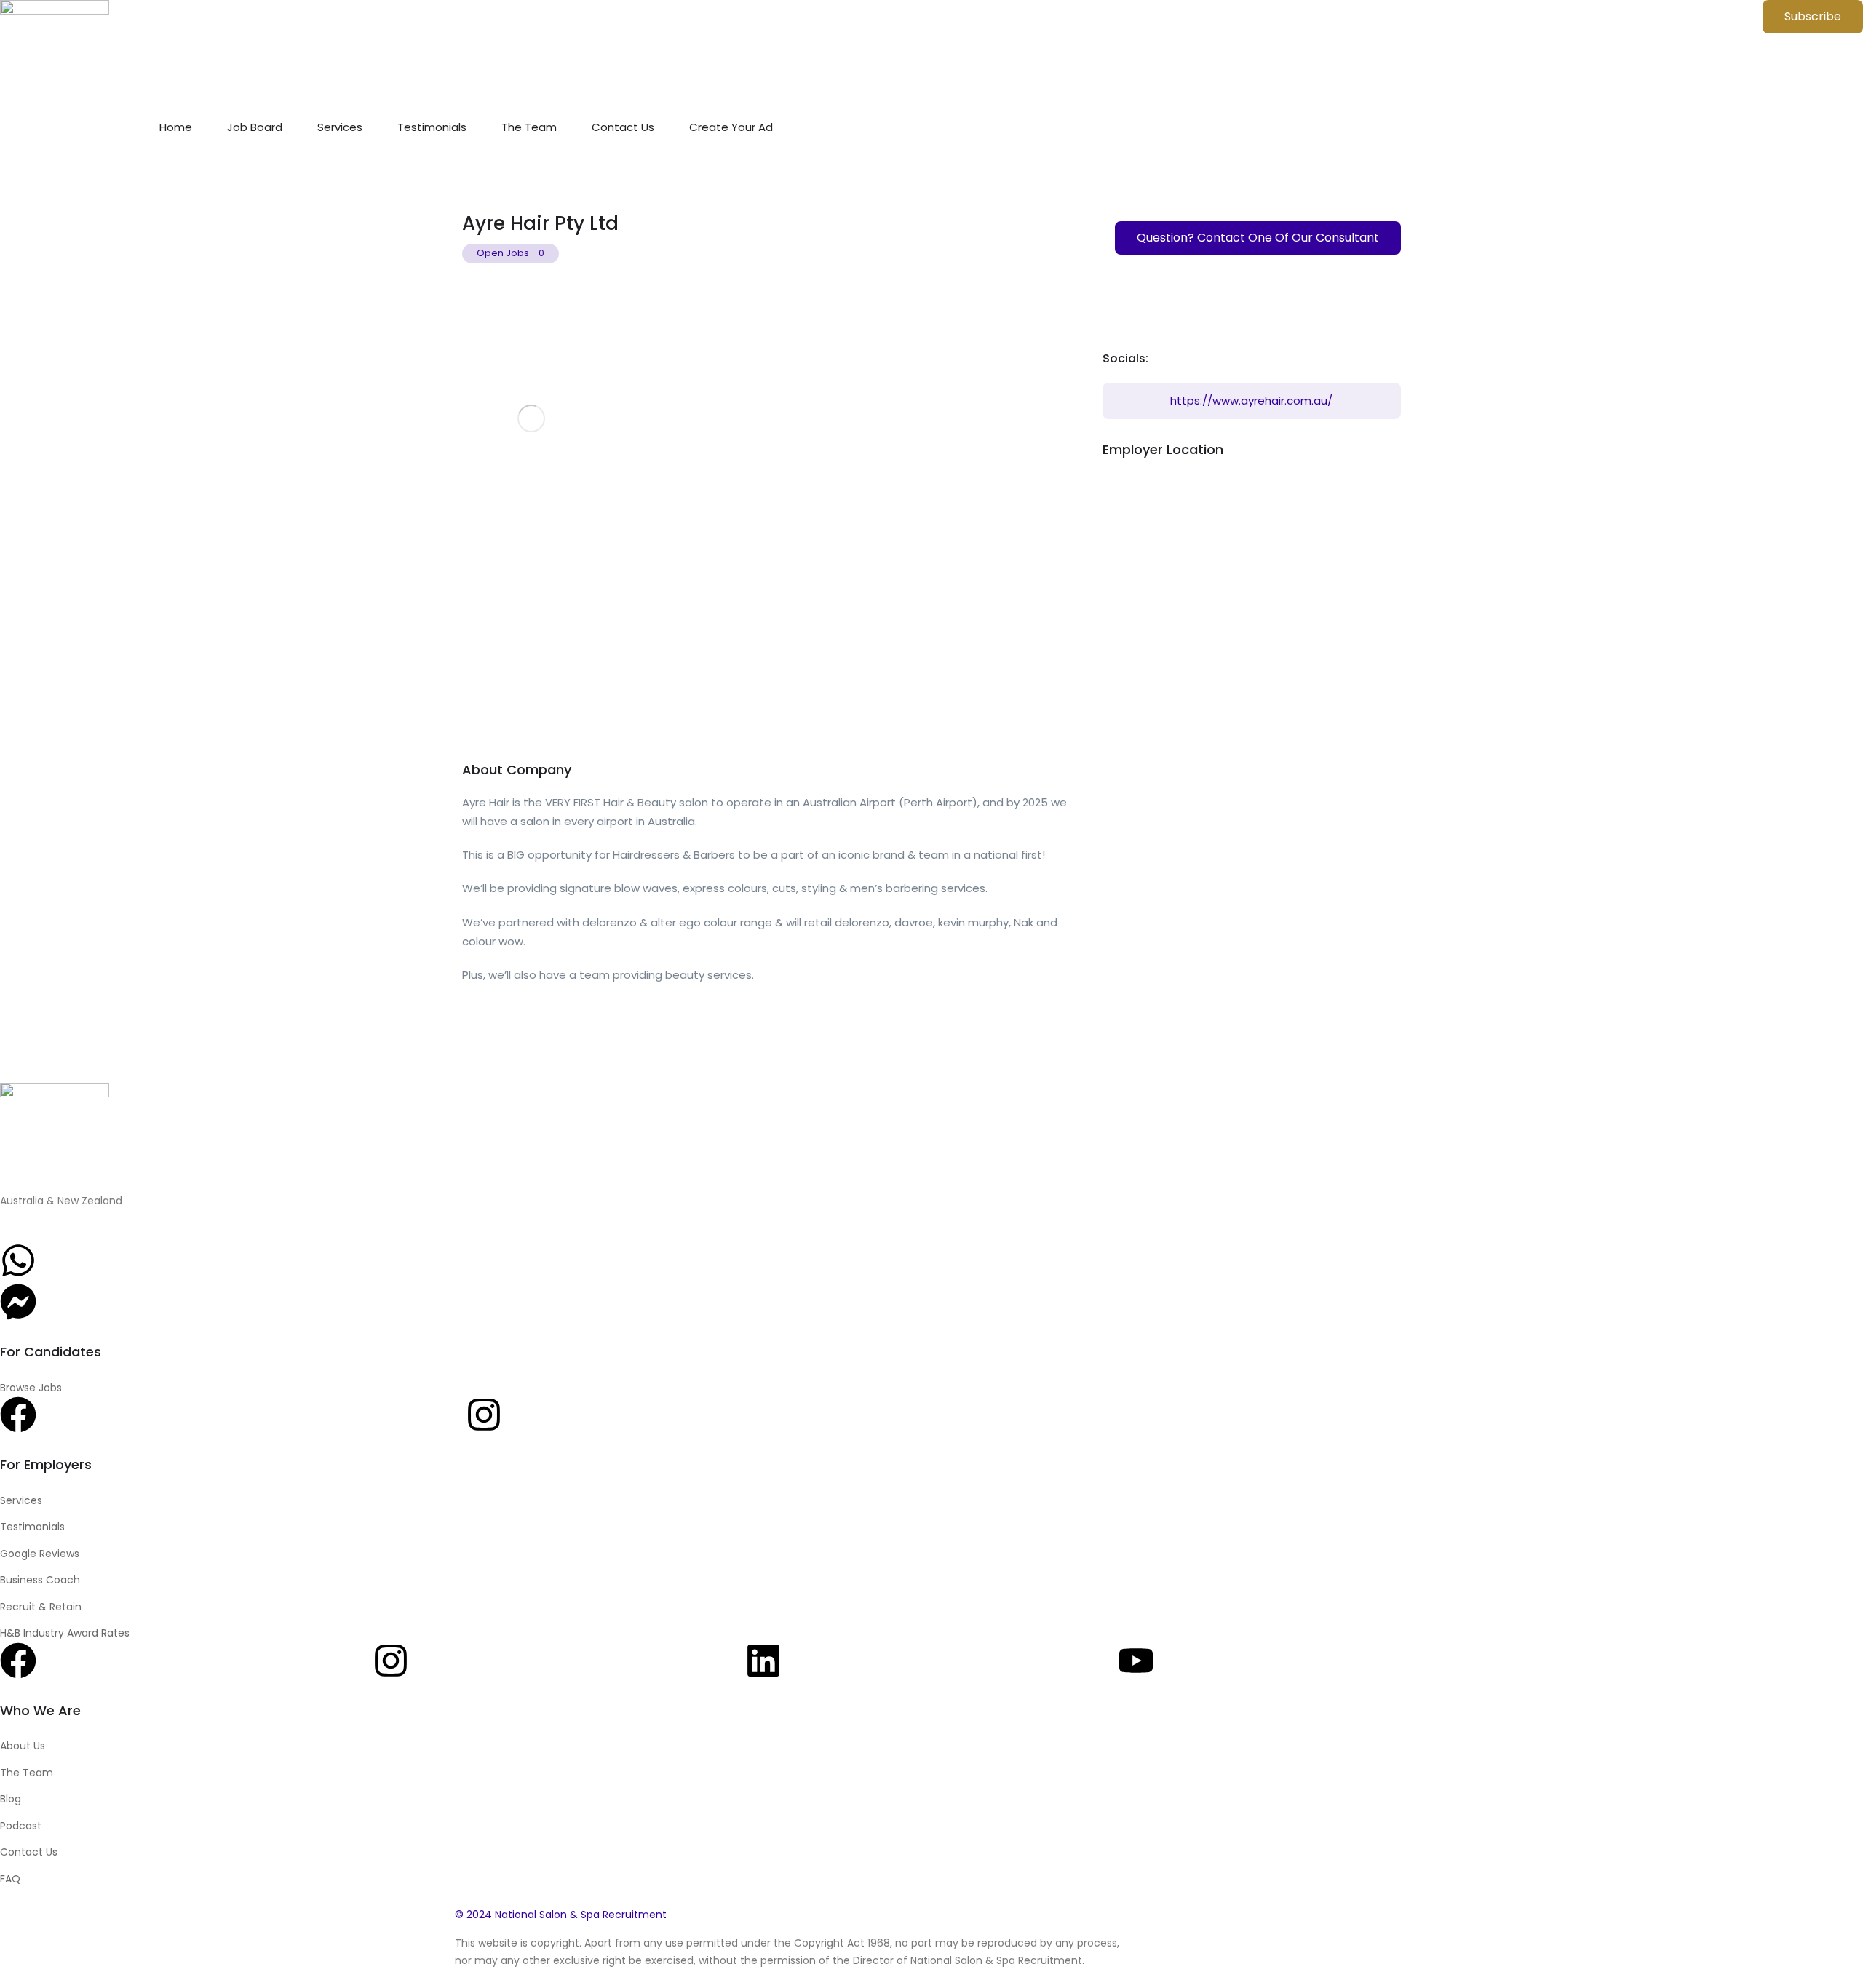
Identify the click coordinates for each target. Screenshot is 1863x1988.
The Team (529, 127)
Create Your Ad (731, 127)
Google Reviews (40, 1554)
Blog (11, 1799)
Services (340, 127)
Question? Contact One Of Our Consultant (1258, 238)
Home (176, 127)
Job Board (255, 127)
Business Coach (40, 1580)
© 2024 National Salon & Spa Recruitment (561, 1915)
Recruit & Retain (41, 1607)
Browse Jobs (31, 1388)
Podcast (21, 1826)
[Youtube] (1136, 1661)
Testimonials (432, 127)
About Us (23, 1746)
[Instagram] (484, 1415)
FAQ (10, 1879)
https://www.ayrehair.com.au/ (1251, 401)
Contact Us (623, 127)
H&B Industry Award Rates (65, 1633)
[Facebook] (18, 1415)
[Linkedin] (763, 1661)
